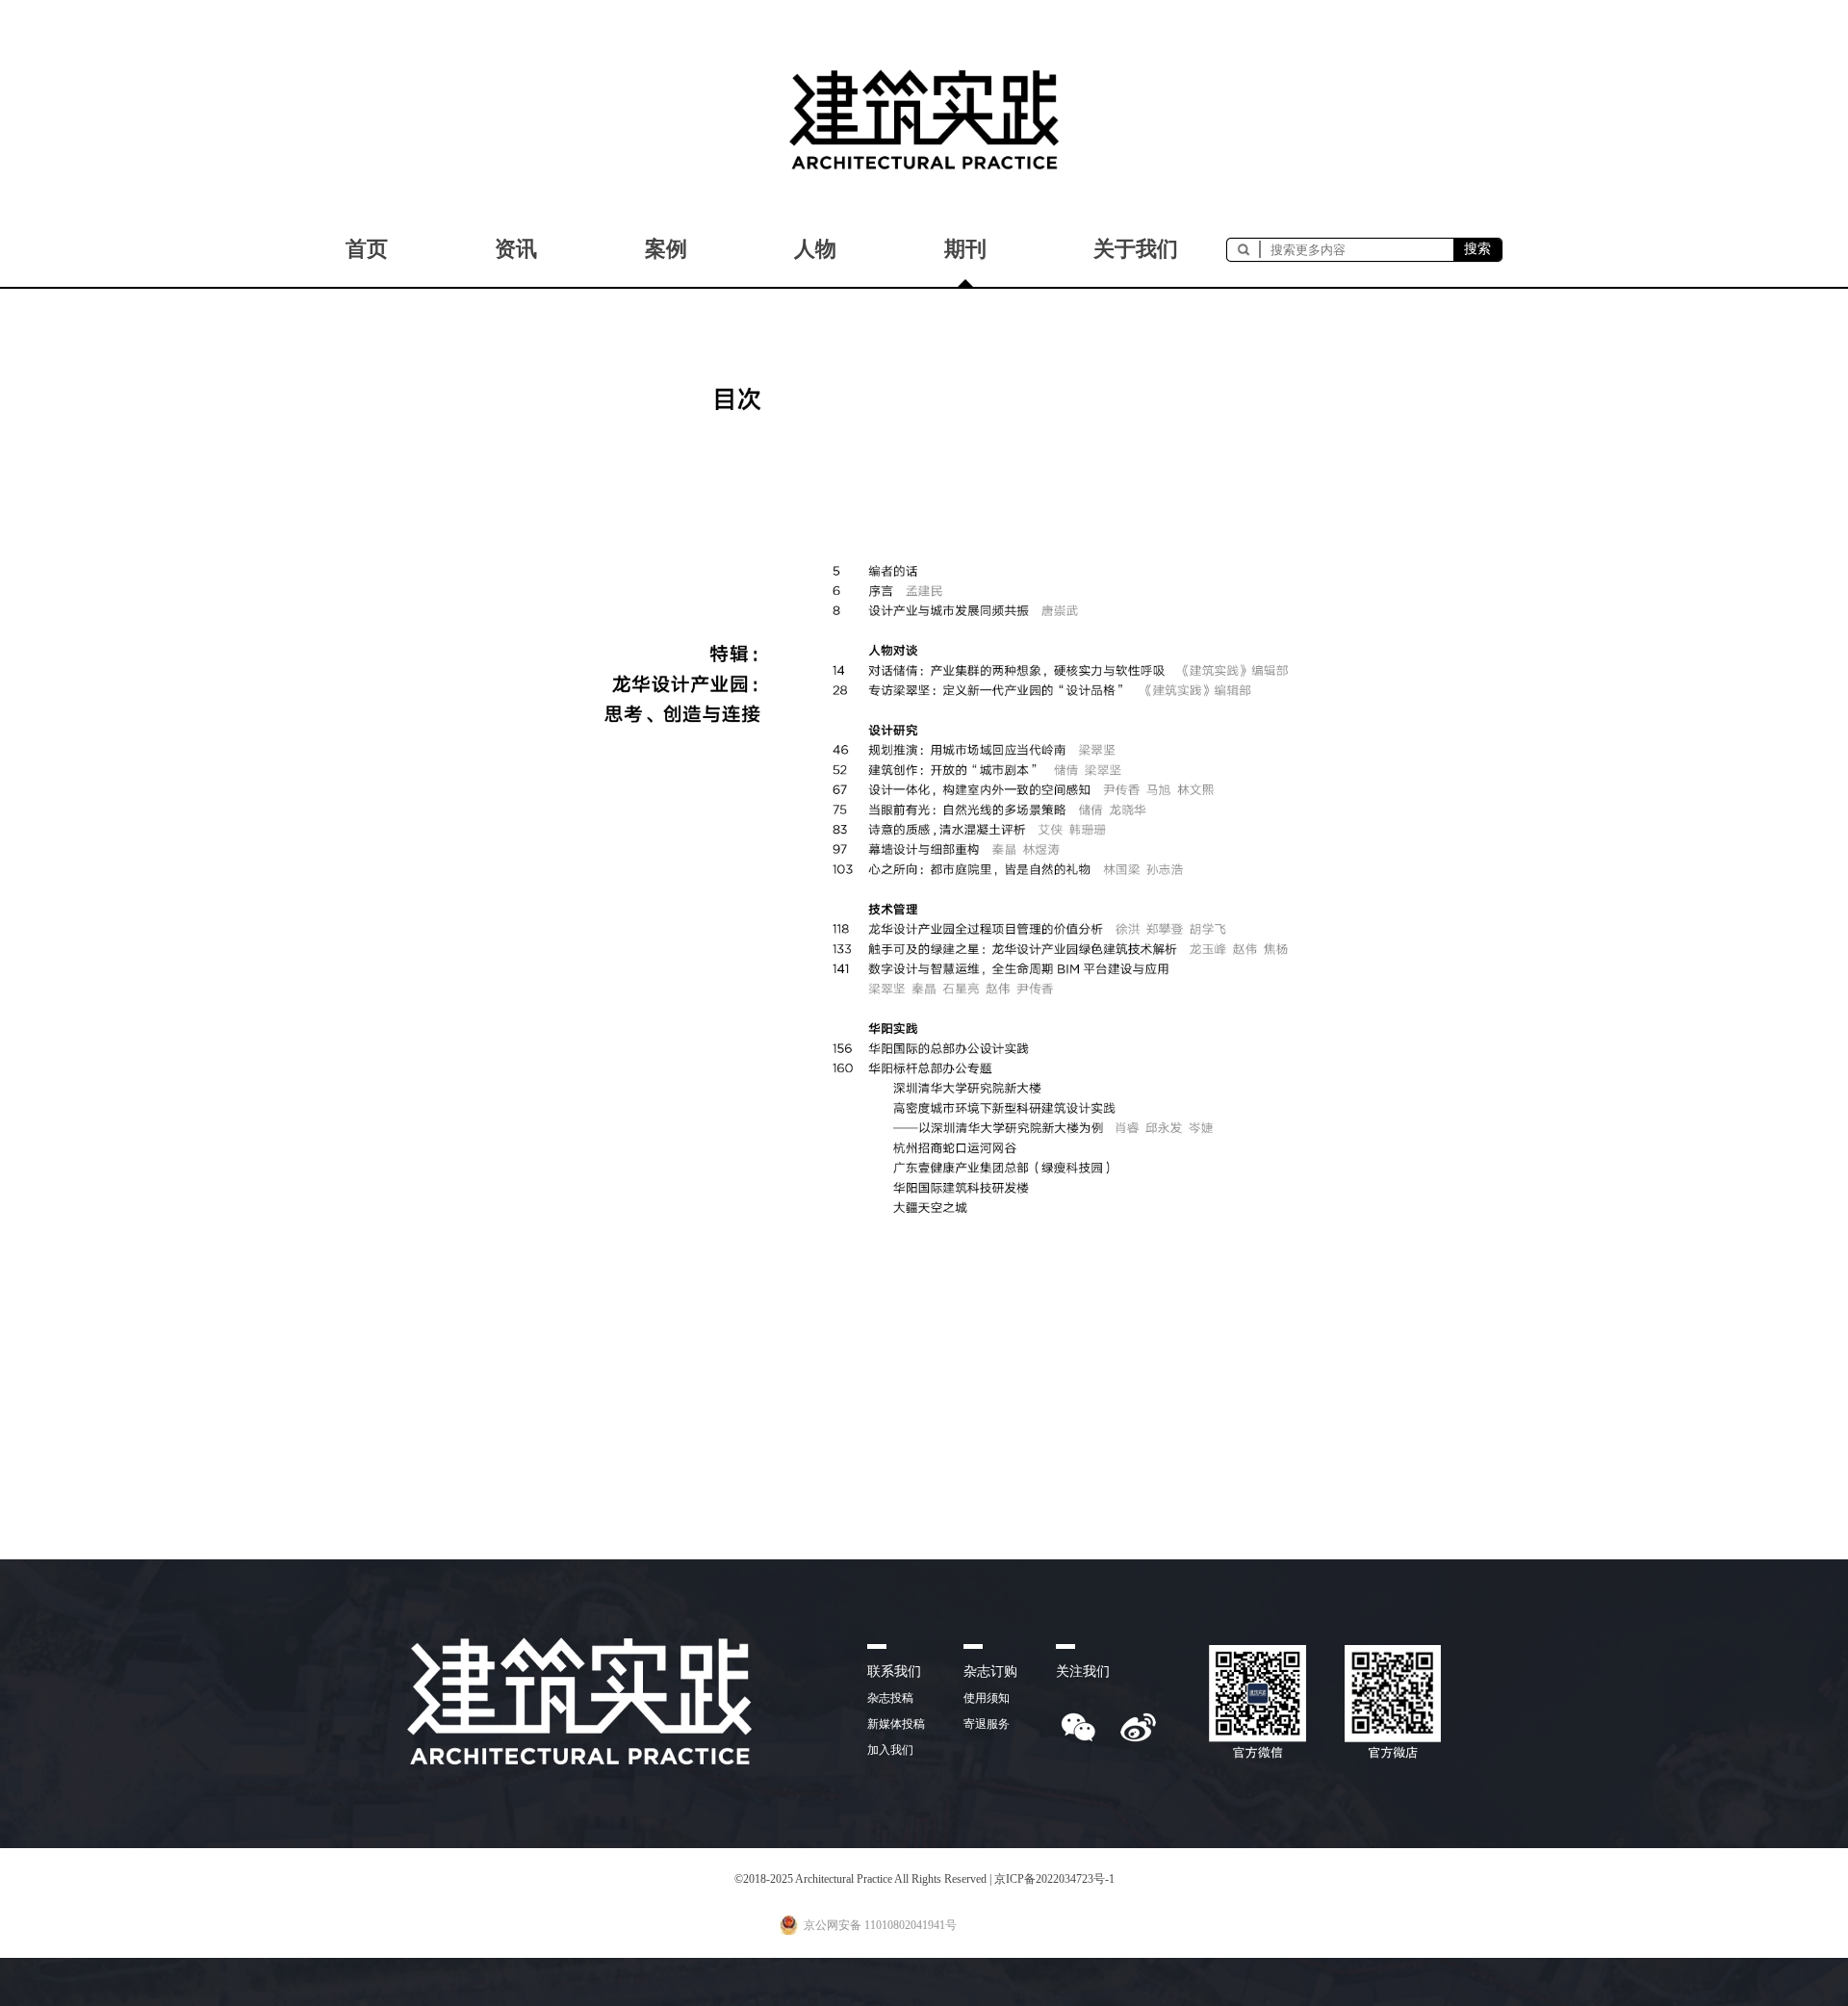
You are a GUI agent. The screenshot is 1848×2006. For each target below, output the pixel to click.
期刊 (965, 249)
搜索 (1477, 249)
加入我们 (890, 1750)
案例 (666, 249)
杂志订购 (990, 1672)
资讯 (516, 249)
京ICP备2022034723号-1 (1054, 1879)
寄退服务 (987, 1724)
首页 (367, 249)
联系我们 (894, 1672)
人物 (815, 249)
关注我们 (1083, 1672)
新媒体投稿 (896, 1724)
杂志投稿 (890, 1698)
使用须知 (987, 1698)
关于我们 (1136, 249)
